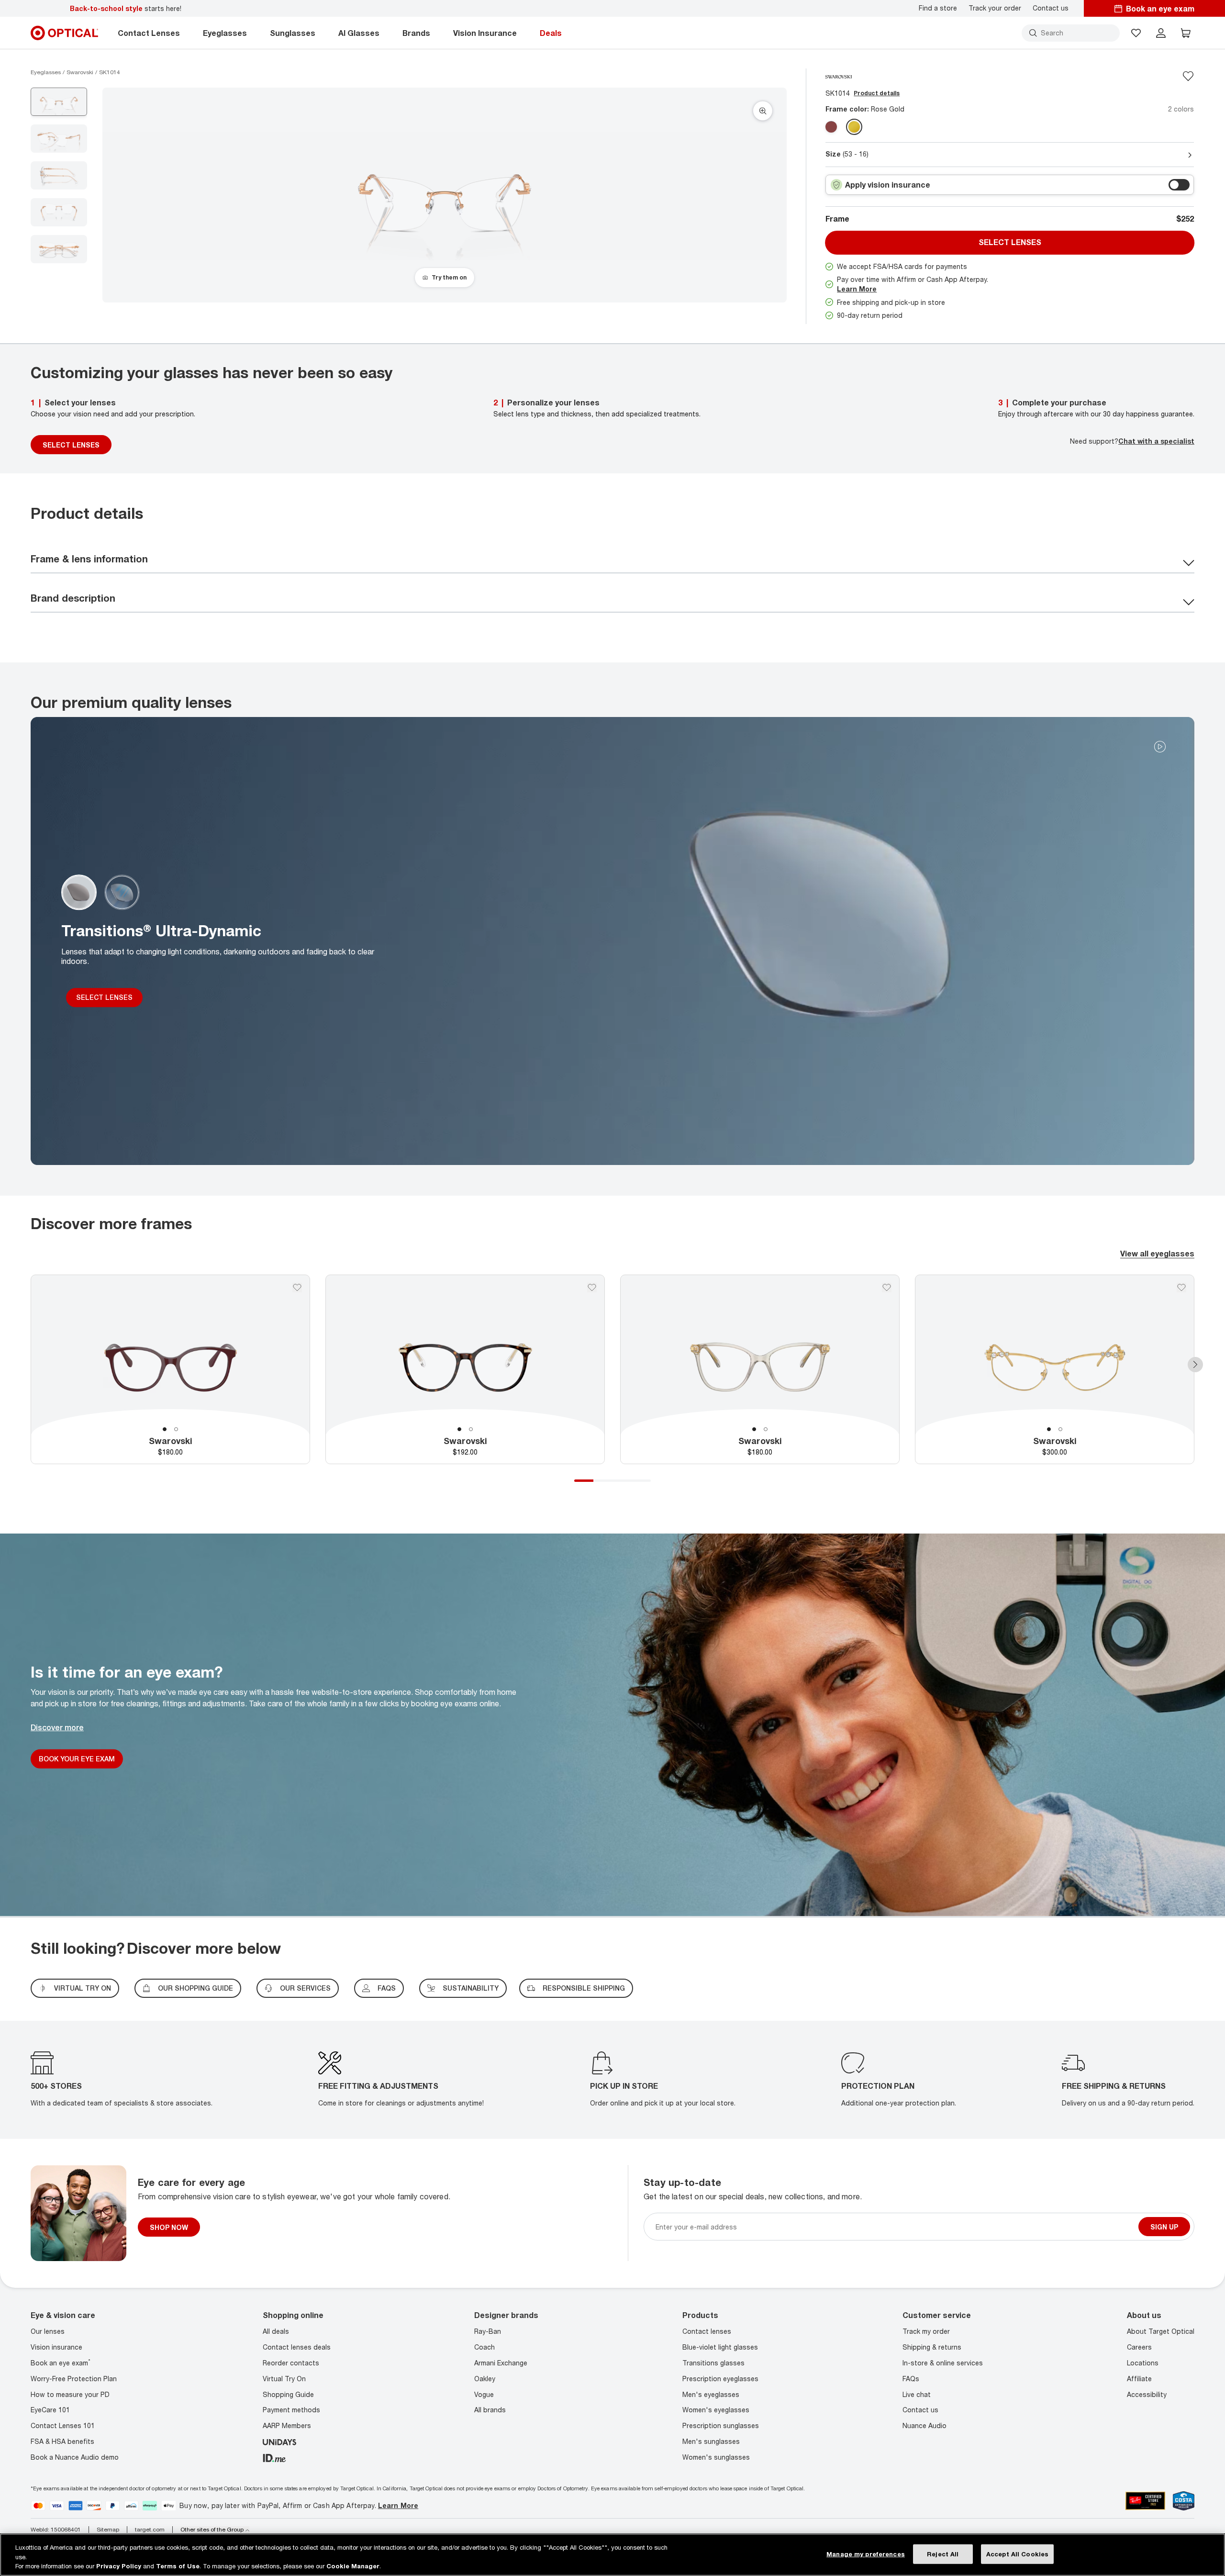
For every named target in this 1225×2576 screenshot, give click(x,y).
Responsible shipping (584, 1988)
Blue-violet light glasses (720, 2347)
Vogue (484, 2394)
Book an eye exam (61, 2363)
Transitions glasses (713, 2363)
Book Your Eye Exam (77, 1758)
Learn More (857, 289)
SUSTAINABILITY (471, 1988)
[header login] (1161, 33)
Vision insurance (56, 2347)
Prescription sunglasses (721, 2425)
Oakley (485, 2379)
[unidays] (279, 2441)
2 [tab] (176, 1429)
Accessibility (1147, 2394)
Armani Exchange (501, 2363)
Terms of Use (178, 2566)
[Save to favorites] (1188, 76)
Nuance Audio (924, 2425)
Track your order (995, 8)
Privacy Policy (119, 2566)
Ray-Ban (488, 2332)
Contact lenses (707, 2332)
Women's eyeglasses (716, 2410)
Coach (484, 2347)
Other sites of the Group (212, 2530)
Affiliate (1139, 2379)
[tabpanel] (170, 1370)
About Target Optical (1161, 2332)
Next (1195, 1365)
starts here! (126, 8)
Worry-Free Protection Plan (74, 2379)
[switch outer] (1179, 185)
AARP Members (287, 2425)
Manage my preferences (866, 2554)
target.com (150, 2530)
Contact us (1051, 8)
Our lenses (48, 2332)
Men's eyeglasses (711, 2394)
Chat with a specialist (1156, 441)
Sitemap (108, 2530)
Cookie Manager (353, 2566)
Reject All (943, 2554)
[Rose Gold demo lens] (854, 127)
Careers (1139, 2347)
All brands (490, 2410)
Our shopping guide (195, 1988)
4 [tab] (641, 1481)
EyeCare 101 (50, 2410)
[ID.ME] (274, 2457)
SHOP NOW (169, 2227)
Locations (1143, 2363)
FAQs (387, 1988)
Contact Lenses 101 (63, 2425)
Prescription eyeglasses (720, 2379)
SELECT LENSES (71, 445)
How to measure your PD (70, 2394)
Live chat (917, 2394)
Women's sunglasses (716, 2457)
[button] (1136, 33)
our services (305, 1988)
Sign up (1164, 2227)
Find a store (938, 8)
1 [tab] (165, 1429)
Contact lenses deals (297, 2347)
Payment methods (291, 2410)
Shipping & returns (932, 2347)
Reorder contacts (291, 2363)
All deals (276, 2332)
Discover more (57, 1727)
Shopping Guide (288, 2394)
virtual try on (83, 1988)
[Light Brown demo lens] (831, 127)
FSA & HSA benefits (62, 2441)
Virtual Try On (284, 2379)
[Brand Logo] (839, 76)
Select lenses (1010, 242)
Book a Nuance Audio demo (75, 2457)
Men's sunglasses (711, 2441)
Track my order (926, 2332)
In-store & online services (943, 2363)
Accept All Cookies (1017, 2554)
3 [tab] (622, 1481)
